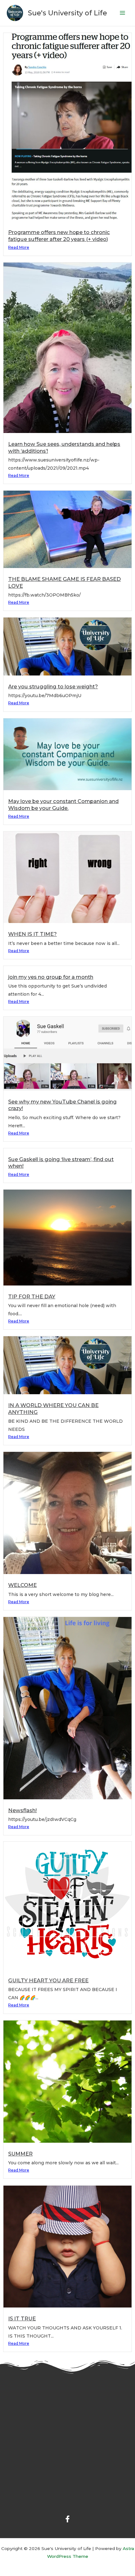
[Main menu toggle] (123, 13)
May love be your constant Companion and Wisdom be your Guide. (63, 804)
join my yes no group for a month (51, 977)
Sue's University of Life (67, 13)
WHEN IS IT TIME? (32, 934)
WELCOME (22, 1585)
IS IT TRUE (22, 2318)
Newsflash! (22, 1810)
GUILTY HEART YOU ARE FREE (48, 1980)
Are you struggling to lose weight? (53, 686)
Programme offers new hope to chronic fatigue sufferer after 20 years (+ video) (59, 235)
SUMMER (20, 2154)
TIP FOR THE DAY (32, 1296)
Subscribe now (30, 2485)
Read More (19, 247)
